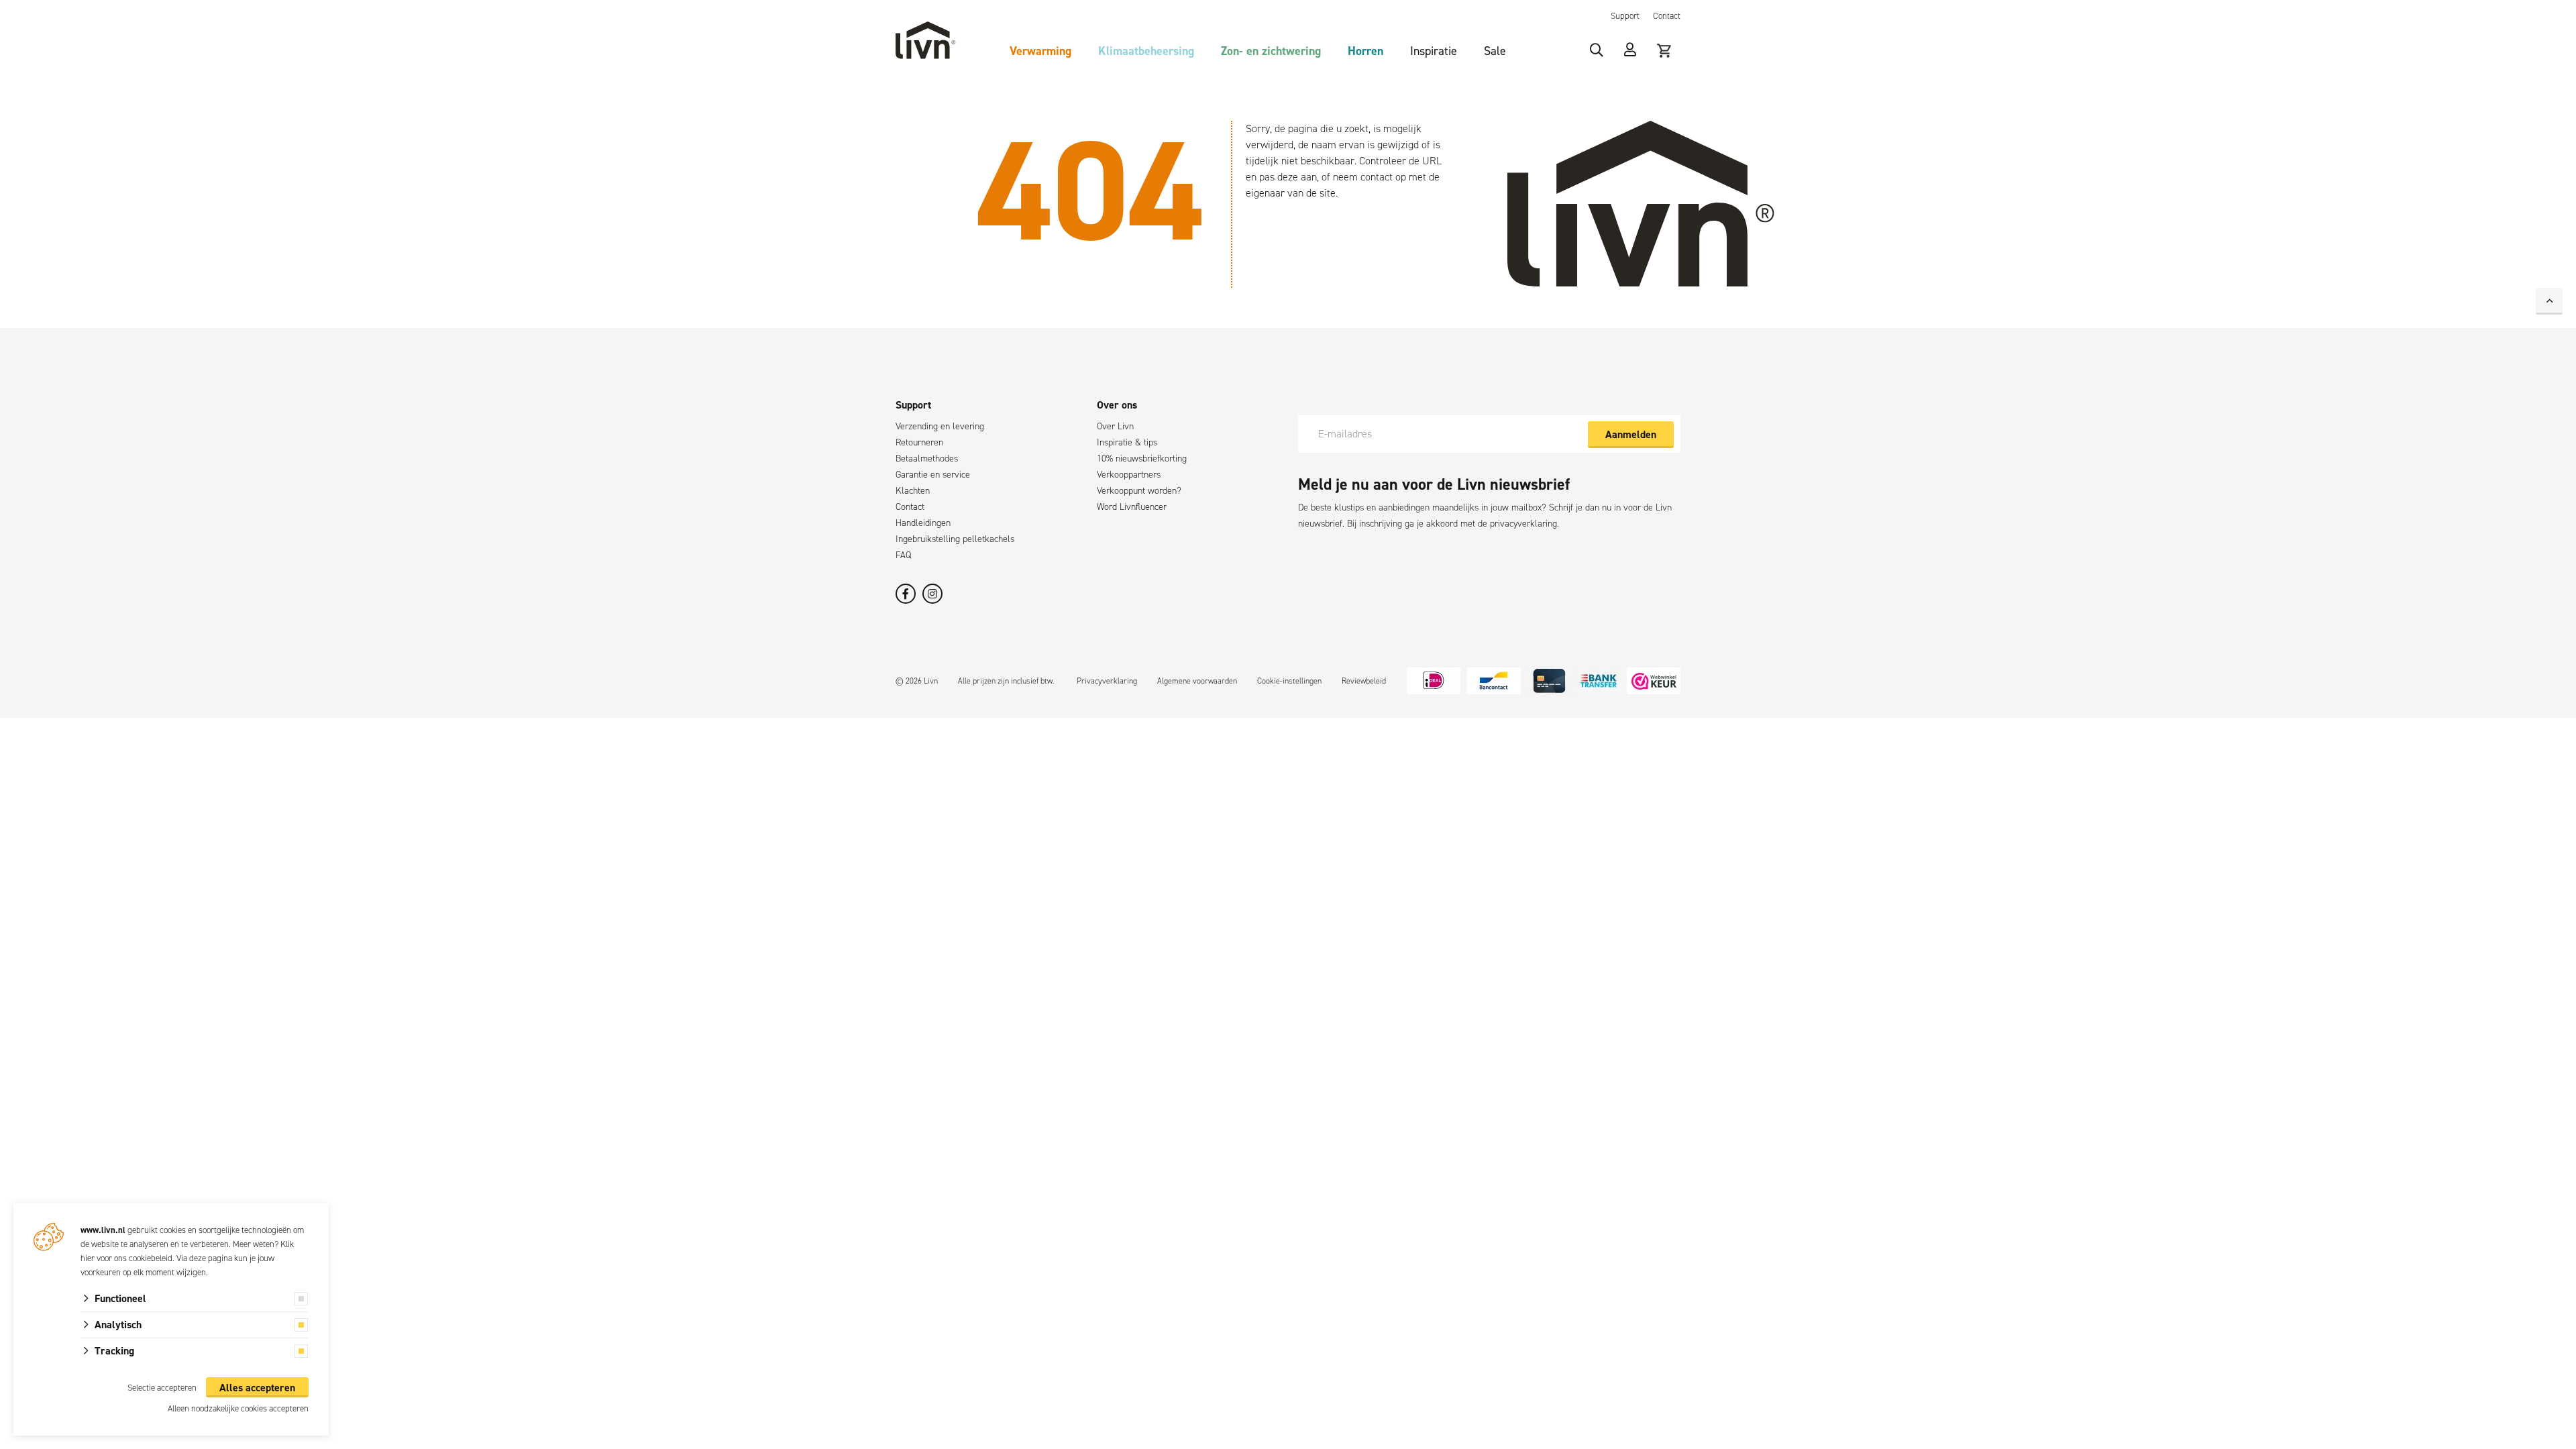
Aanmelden (1631, 434)
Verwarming (1040, 51)
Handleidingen (923, 523)
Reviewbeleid (1364, 681)
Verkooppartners (1129, 475)
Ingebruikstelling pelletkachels (955, 539)
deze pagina (211, 1258)
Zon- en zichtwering (1271, 51)
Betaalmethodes (927, 459)
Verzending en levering (940, 426)
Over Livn (1115, 426)
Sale (1495, 51)
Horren (1365, 51)
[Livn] (926, 40)
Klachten (913, 491)
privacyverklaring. (1524, 524)
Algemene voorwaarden (1197, 681)
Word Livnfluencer (1132, 507)
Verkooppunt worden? (1139, 491)
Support (1625, 16)
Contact (1667, 16)
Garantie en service (933, 475)
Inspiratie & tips (1127, 442)
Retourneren (919, 442)
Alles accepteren (257, 1388)
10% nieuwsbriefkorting (1142, 459)
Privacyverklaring (1107, 681)
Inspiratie (1434, 51)
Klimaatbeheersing (1146, 51)
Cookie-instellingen (1289, 681)
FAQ (903, 555)
